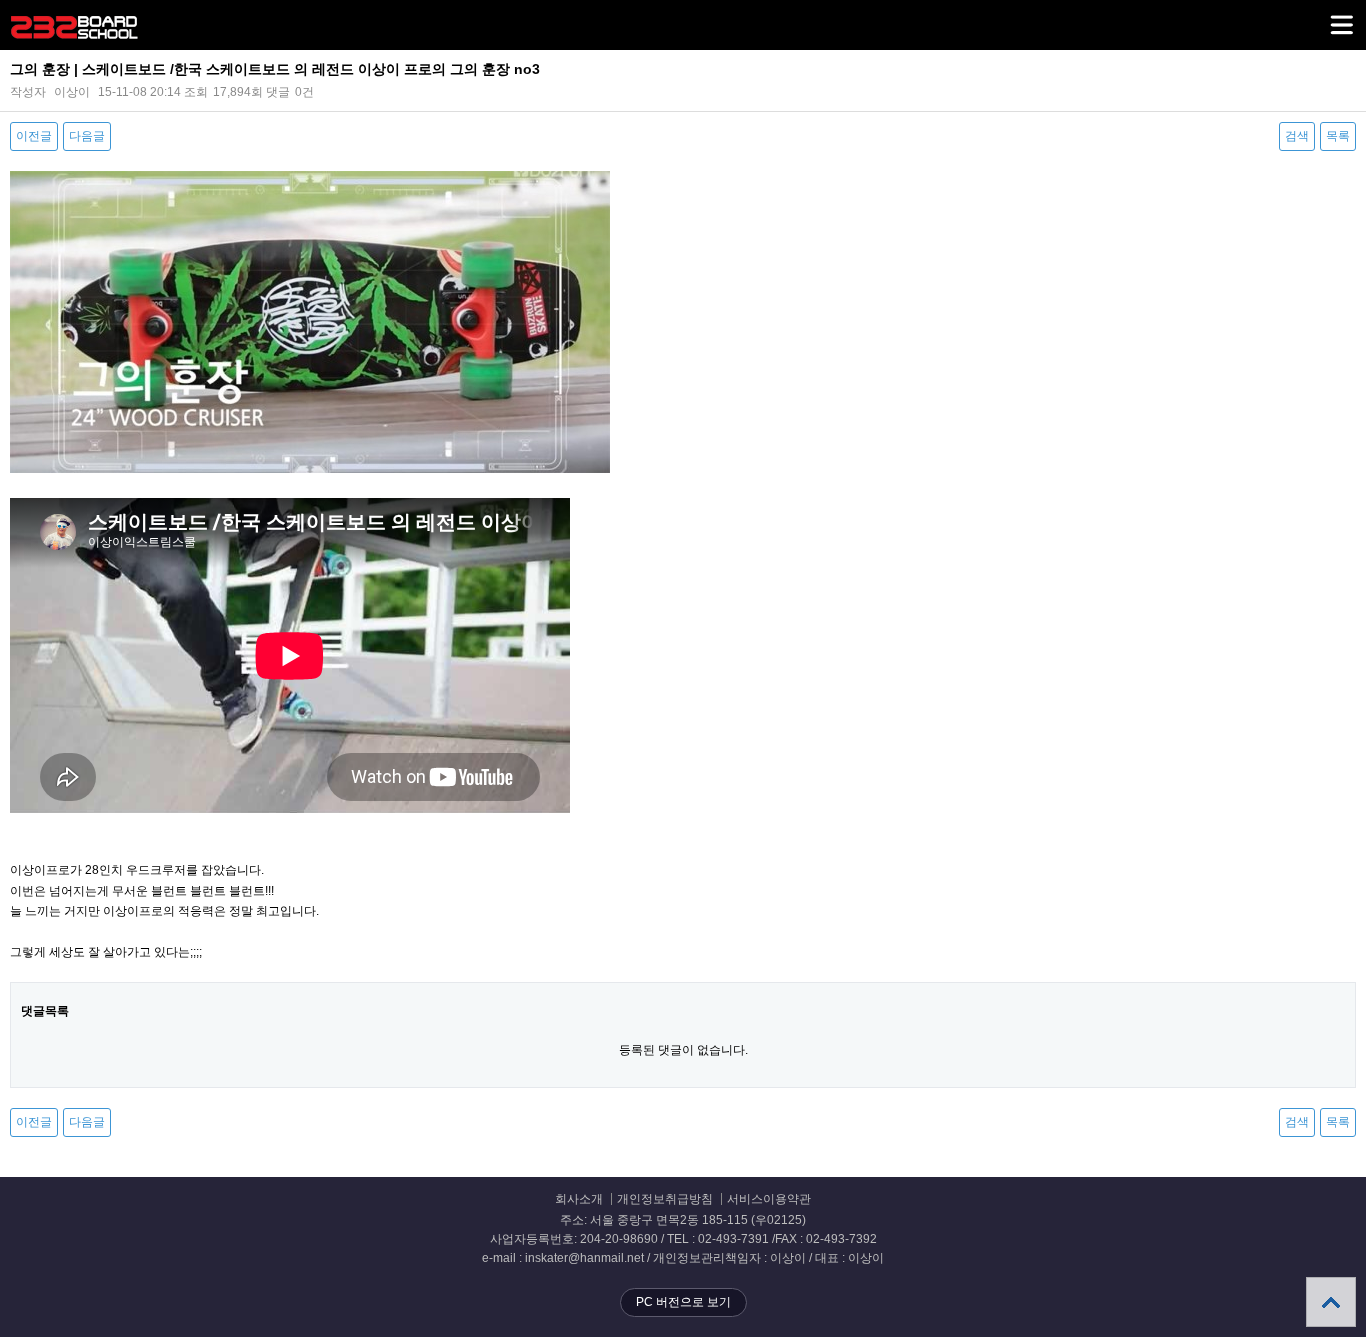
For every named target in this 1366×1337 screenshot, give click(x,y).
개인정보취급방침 (665, 1199)
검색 (1297, 136)
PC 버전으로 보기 (683, 1302)
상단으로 (1331, 1302)
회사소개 (579, 1199)
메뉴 (1341, 25)
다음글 (87, 136)
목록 (1338, 136)
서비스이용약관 (769, 1199)
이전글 (34, 136)
